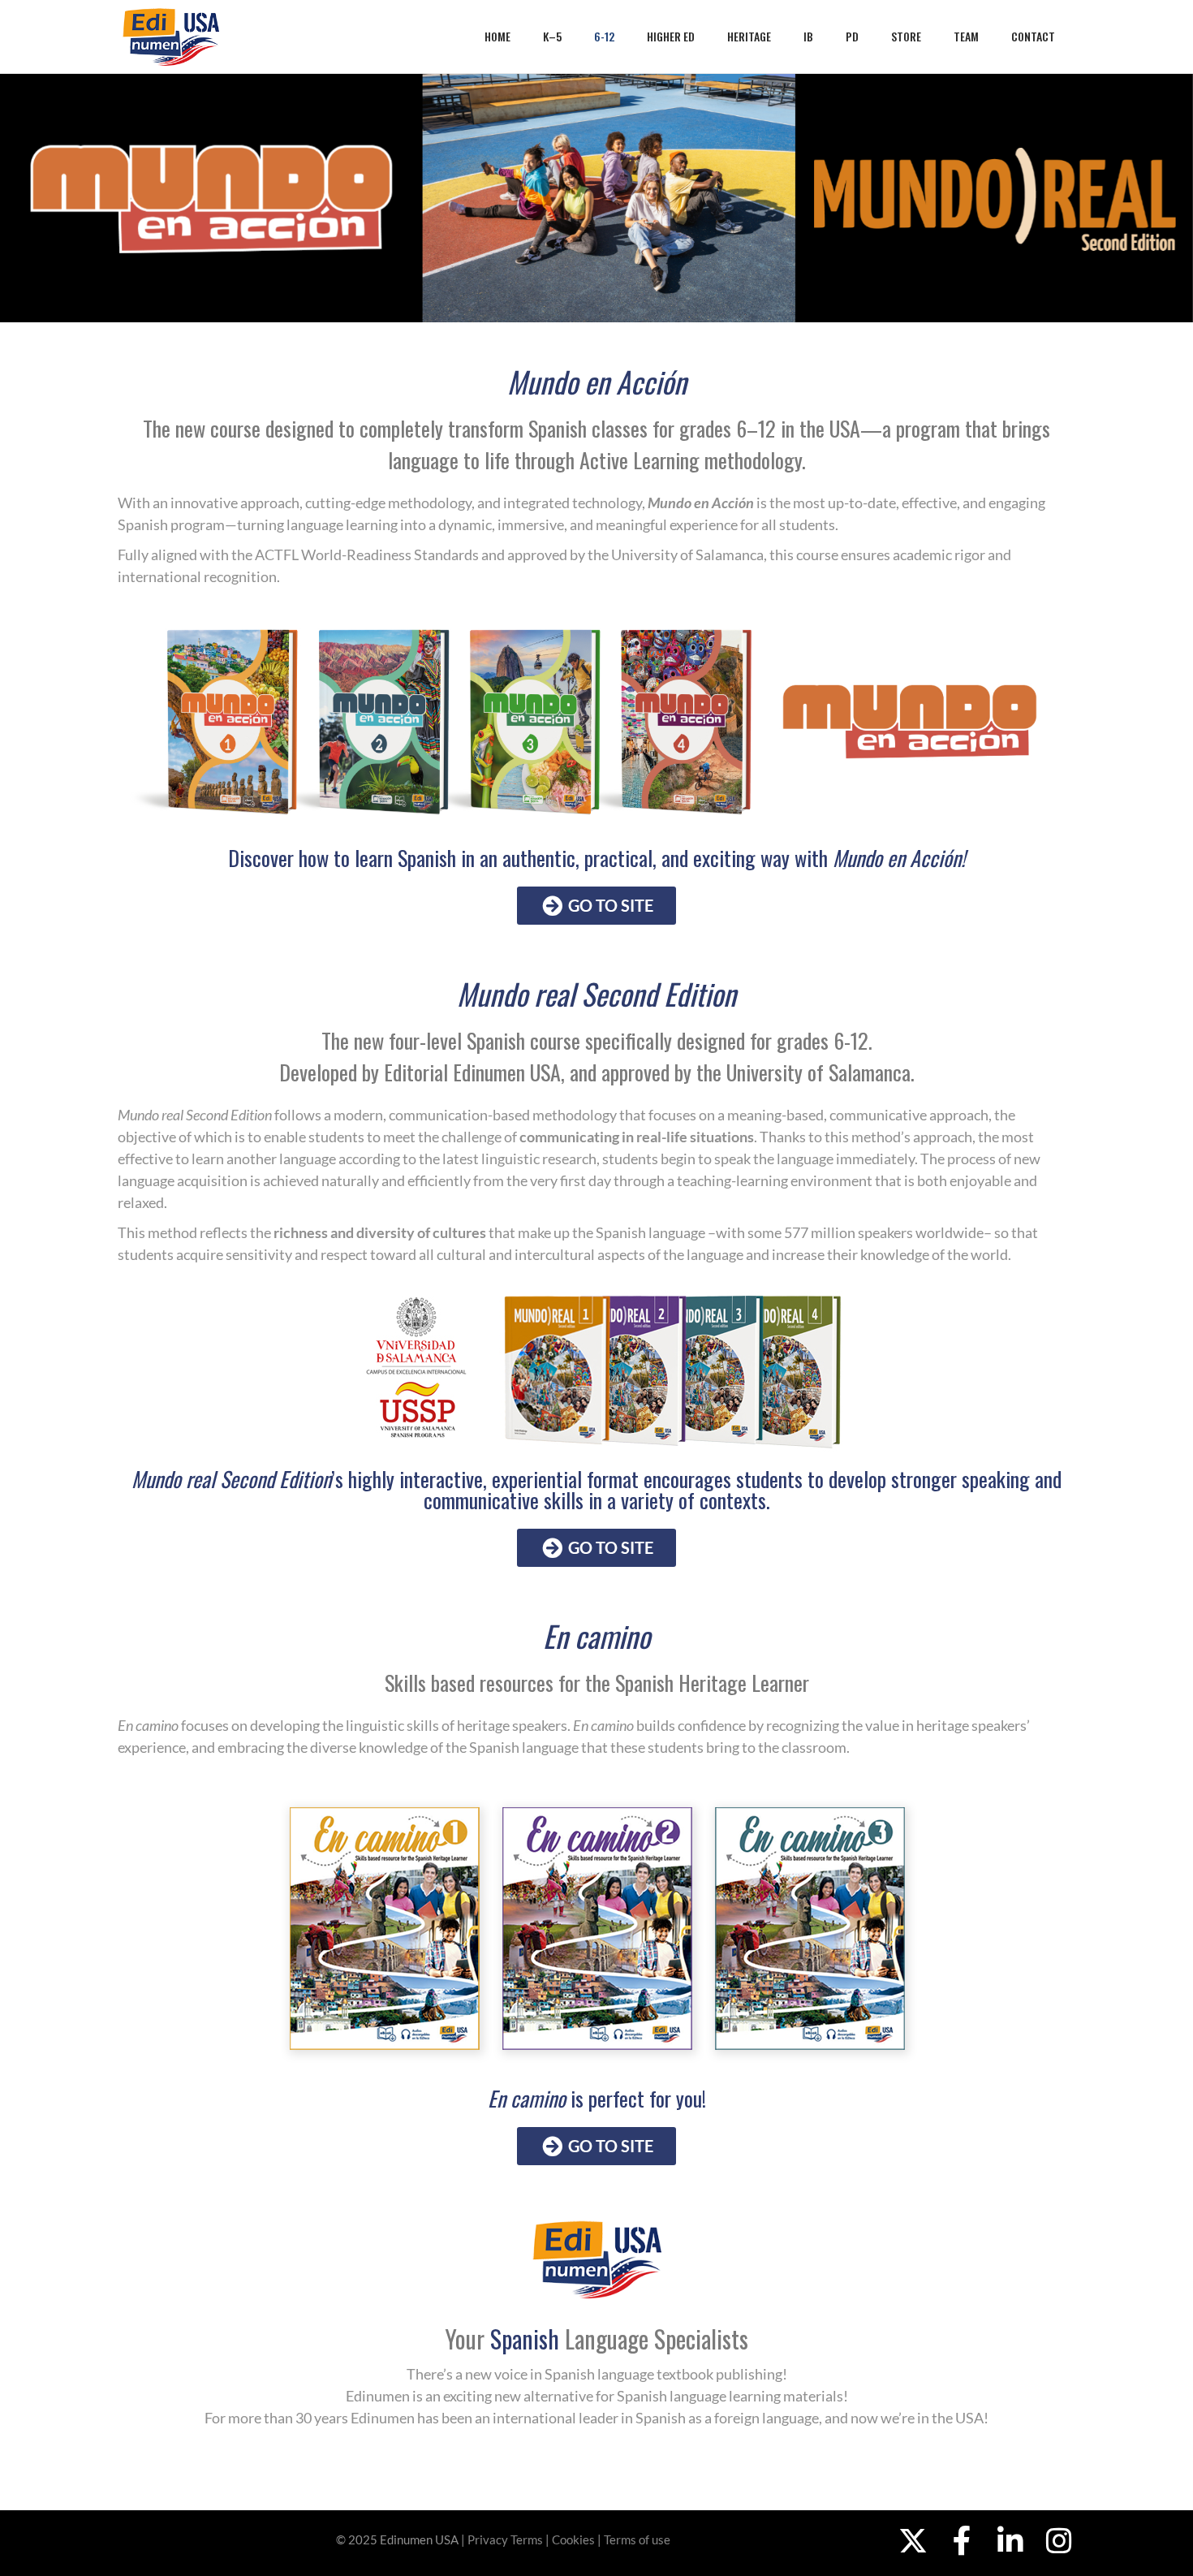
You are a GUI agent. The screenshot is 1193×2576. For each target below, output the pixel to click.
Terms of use (637, 2539)
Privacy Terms (505, 2539)
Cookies (573, 2539)
